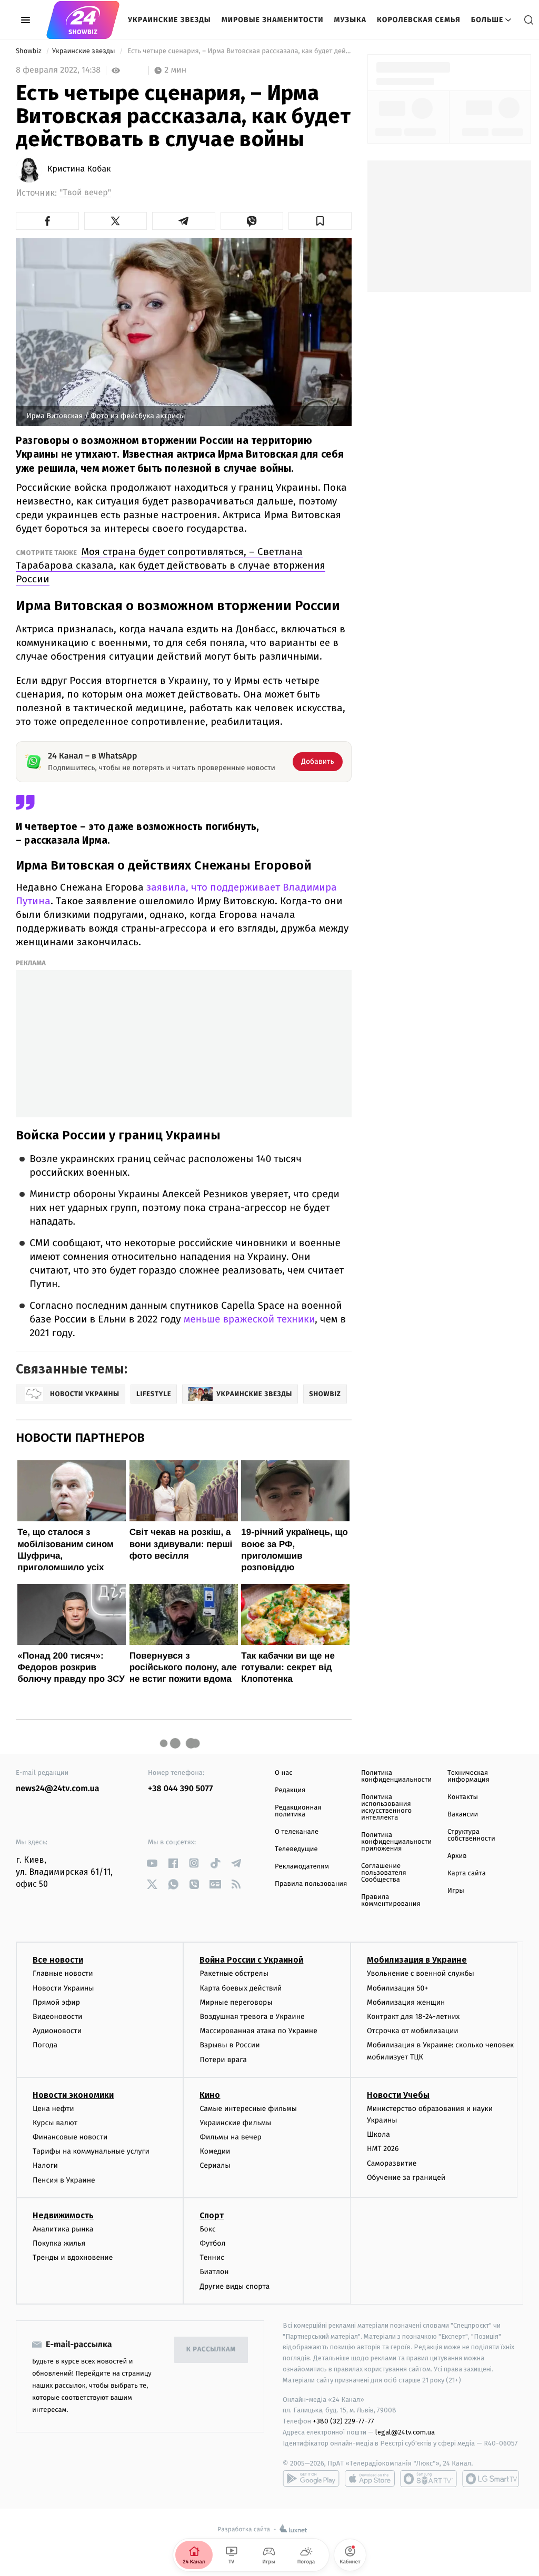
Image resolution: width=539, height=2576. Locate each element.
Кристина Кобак (79, 169)
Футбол (212, 2243)
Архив (457, 1856)
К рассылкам (211, 2350)
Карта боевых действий (241, 1988)
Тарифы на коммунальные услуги (91, 2151)
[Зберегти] (320, 221)
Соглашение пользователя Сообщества (384, 1873)
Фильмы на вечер (230, 2137)
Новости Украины (63, 1988)
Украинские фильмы (235, 2123)
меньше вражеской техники (249, 1320)
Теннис (212, 2257)
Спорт (212, 2215)
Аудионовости (57, 2031)
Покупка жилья (59, 2243)
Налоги (45, 2165)
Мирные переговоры (236, 2002)
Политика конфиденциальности (396, 1776)
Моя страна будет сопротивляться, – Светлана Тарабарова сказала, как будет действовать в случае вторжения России (171, 565)
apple (370, 2479)
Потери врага (223, 2060)
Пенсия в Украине (64, 2180)
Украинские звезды (169, 20)
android (311, 2479)
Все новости (58, 1960)
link (152, 1863)
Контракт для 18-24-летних (413, 2017)
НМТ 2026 (383, 2149)
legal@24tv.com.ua (405, 2432)
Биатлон (214, 2272)
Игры (456, 1891)
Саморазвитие (392, 2163)
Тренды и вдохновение (73, 2257)
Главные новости (63, 1973)
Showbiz (29, 51)
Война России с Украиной (251, 1960)
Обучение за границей (406, 2178)
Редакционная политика (298, 1811)
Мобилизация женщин (406, 2002)
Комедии (215, 2151)
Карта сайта (467, 1873)
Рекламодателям (302, 1867)
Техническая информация (468, 1776)
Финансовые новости (70, 2137)
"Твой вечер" (85, 193)
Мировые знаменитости (273, 20)
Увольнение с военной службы (421, 1973)
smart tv (428, 2479)
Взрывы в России (229, 2045)
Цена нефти (53, 2109)
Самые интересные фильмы (248, 2109)
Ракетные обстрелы (234, 1973)
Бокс (207, 2229)
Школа (378, 2134)
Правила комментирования (391, 1901)
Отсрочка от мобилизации (413, 2031)
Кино (210, 2095)
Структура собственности (471, 1835)
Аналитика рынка (63, 2229)
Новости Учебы (398, 2095)
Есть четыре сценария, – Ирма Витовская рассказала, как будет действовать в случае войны (239, 51)
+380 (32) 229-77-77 (343, 2421)
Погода (45, 2045)
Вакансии (463, 1815)
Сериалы (215, 2165)
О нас (283, 1773)
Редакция (290, 1790)
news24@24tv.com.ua (58, 1789)
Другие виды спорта (234, 2286)
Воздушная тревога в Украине (252, 2017)
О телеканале (297, 1832)
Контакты (463, 1797)
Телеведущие (296, 1849)
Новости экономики (73, 2095)
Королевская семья (419, 20)
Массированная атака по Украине (258, 2031)
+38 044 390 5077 (180, 1789)
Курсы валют (55, 2123)
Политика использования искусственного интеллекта (386, 1807)
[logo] (83, 20)
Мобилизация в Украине (417, 1960)
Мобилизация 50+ (397, 1988)
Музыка (351, 20)
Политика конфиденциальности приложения (396, 1842)
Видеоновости (58, 2017)
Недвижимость (63, 2215)
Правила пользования (311, 1884)
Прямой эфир (56, 2002)
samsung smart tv (491, 2479)
